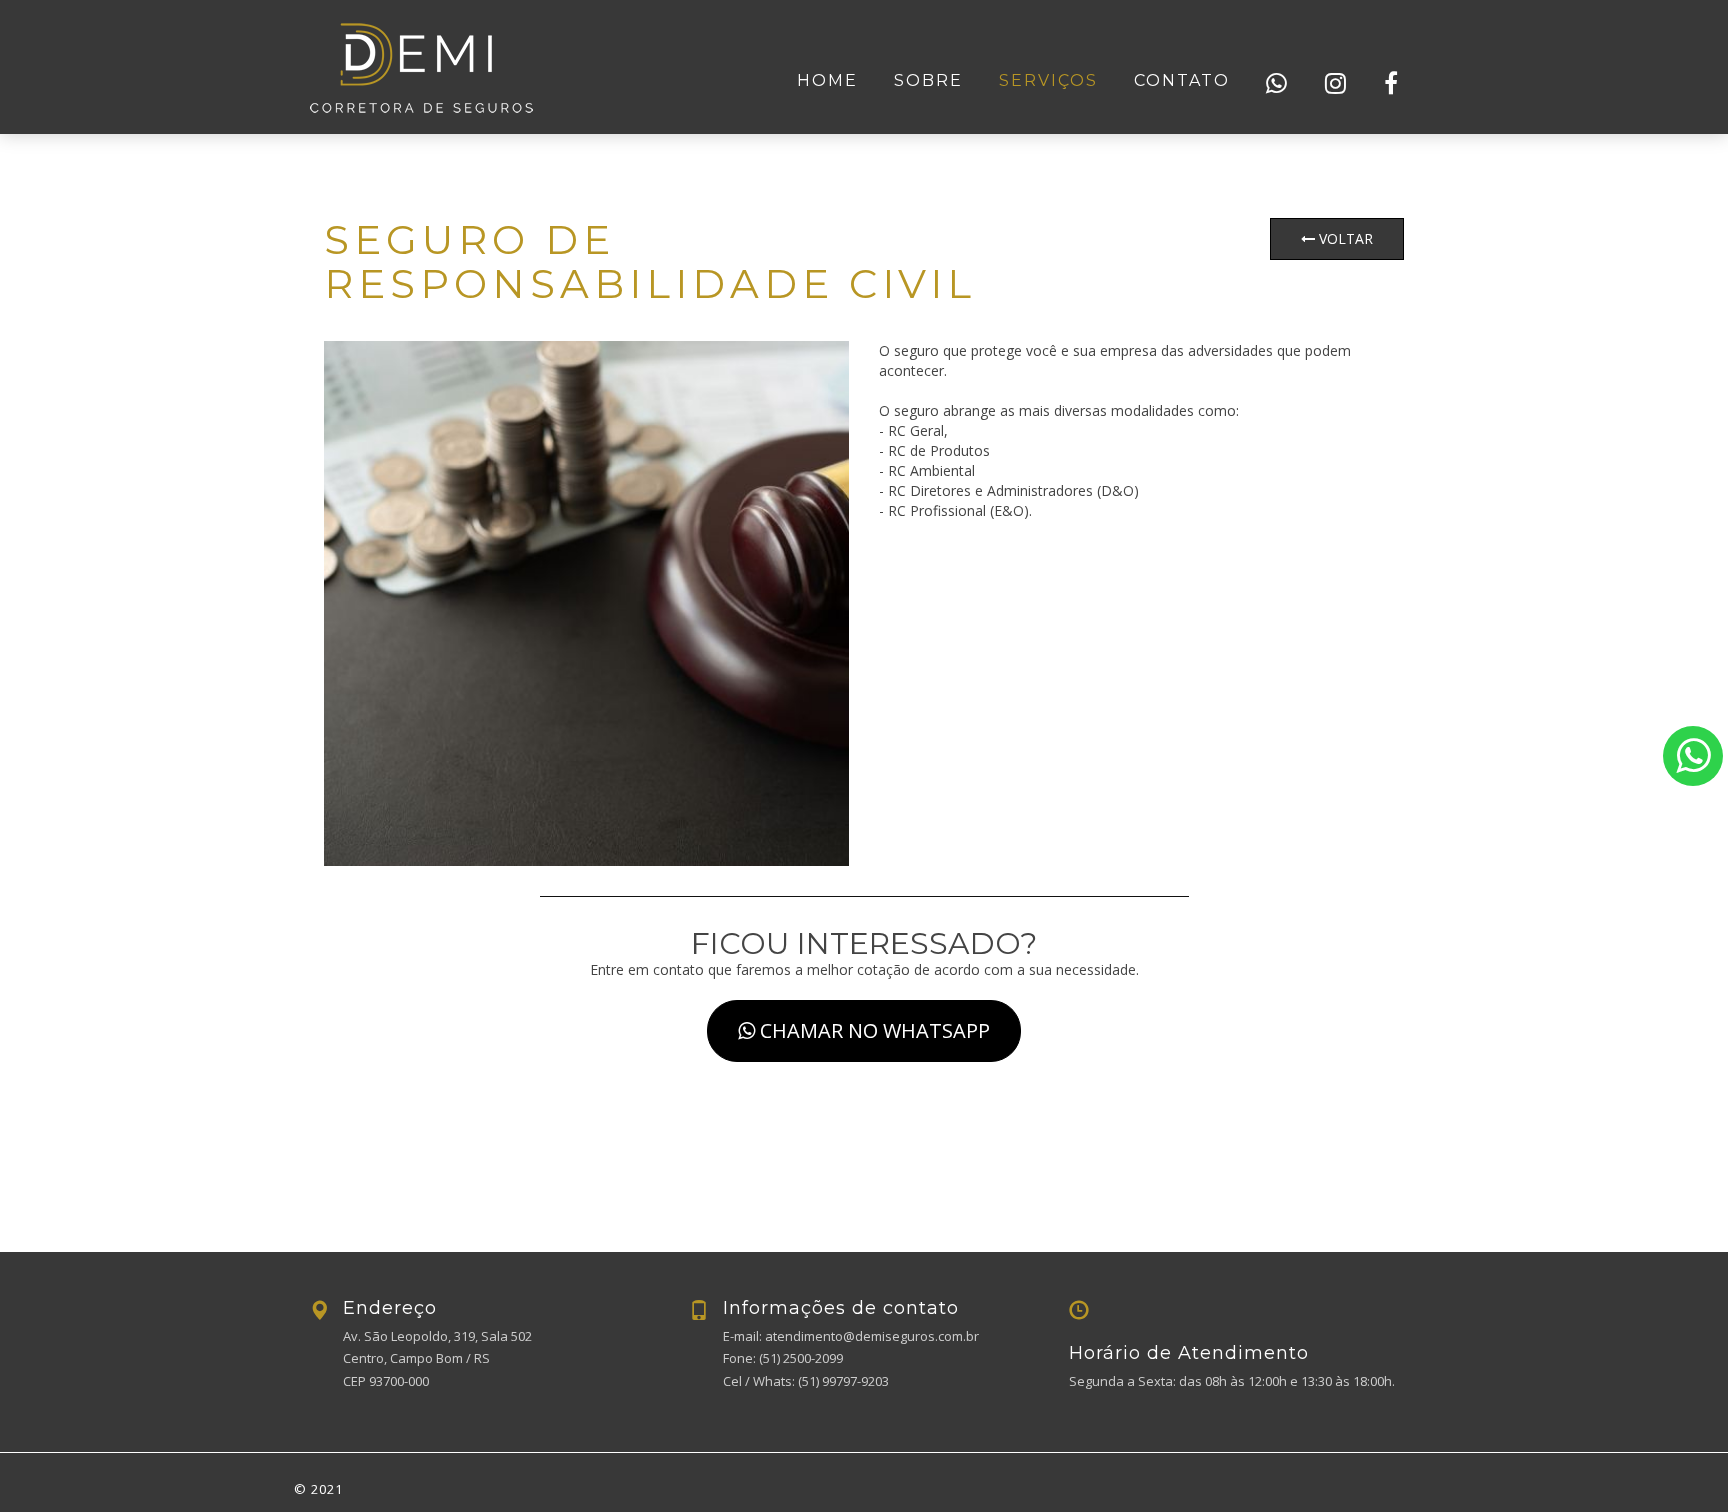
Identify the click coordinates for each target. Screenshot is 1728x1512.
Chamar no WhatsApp (872, 1030)
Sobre (928, 80)
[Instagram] (1336, 84)
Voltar (1344, 238)
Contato (1182, 80)
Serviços (1048, 80)
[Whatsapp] (1277, 84)
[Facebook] (1392, 84)
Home (827, 80)
